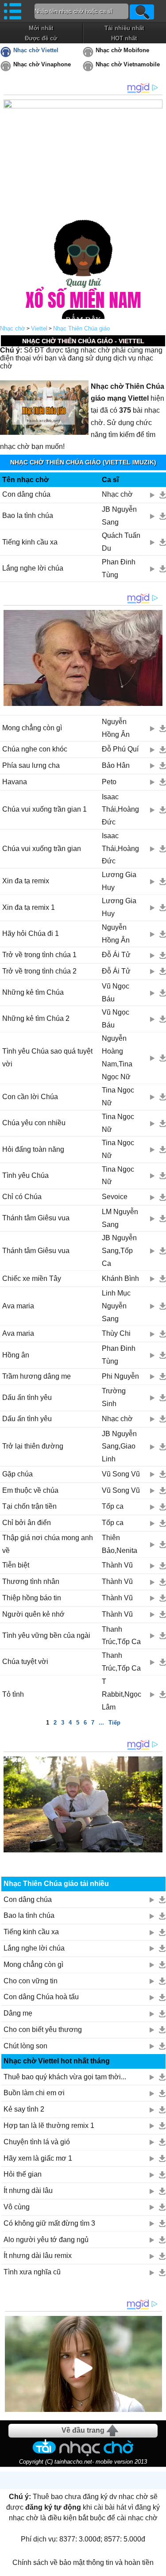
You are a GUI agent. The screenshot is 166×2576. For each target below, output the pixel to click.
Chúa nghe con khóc (35, 749)
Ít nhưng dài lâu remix (38, 2256)
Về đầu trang (83, 2430)
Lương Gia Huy (119, 881)
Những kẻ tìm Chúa (33, 992)
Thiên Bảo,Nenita (120, 1544)
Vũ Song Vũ (121, 1474)
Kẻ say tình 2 (24, 2109)
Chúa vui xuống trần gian (42, 849)
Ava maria (18, 1306)
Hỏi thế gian (23, 2174)
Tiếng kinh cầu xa (30, 542)
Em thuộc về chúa (30, 1490)
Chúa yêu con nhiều (34, 1123)
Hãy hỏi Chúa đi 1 (31, 933)
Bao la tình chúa (28, 516)
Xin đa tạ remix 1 (29, 907)
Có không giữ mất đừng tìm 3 (49, 2223)
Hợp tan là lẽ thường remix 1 (49, 2126)
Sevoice (115, 1197)
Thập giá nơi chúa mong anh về (48, 1544)
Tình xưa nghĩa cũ (32, 2272)
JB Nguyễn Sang (119, 516)
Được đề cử (41, 38)
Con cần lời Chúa (30, 1097)
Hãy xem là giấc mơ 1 (38, 2158)
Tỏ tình (13, 1694)
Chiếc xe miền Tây (32, 1278)
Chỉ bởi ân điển (27, 1523)
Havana (15, 782)
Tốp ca (113, 1506)
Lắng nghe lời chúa (33, 568)
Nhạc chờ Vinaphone (42, 64)
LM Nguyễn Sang (120, 1218)
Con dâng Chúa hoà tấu (41, 1997)
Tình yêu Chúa (25, 1175)
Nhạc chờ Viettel (36, 50)
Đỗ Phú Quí (120, 749)
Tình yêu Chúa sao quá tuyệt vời (47, 1058)
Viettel (39, 328)
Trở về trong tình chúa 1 (39, 955)
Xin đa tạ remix (26, 881)
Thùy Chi (116, 1333)
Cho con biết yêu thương (43, 2030)
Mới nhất (41, 28)
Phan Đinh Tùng (119, 568)
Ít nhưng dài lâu (28, 2191)
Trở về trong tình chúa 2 (39, 971)
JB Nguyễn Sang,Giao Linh (119, 1447)
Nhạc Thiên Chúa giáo (81, 328)
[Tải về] (163, 495)
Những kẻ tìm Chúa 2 (36, 1018)
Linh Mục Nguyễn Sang (116, 1306)
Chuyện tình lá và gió (37, 2142)
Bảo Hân (116, 765)
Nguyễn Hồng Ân (116, 728)
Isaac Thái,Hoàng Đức (120, 810)
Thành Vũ (117, 1565)
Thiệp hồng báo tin (32, 1598)
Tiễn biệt (16, 1565)
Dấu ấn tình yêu (27, 1397)
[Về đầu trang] (157, 2567)
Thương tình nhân (31, 1581)
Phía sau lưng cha (31, 765)
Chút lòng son (25, 2046)
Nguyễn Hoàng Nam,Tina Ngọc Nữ (117, 1057)
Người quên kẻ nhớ (33, 1614)
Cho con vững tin (31, 1981)
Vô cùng (17, 2207)
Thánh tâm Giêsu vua (36, 1218)
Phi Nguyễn (120, 1376)
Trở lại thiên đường (33, 1446)
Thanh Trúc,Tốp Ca (121, 1636)
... (101, 1723)
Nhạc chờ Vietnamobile (128, 64)
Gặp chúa (17, 1474)
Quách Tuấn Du (121, 542)
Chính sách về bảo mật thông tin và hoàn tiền (83, 2563)
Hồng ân (16, 1355)
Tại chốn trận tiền (29, 1506)
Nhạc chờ (13, 328)
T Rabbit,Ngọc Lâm (122, 1694)
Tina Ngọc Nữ (118, 1096)
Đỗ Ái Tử (116, 955)
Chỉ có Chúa (22, 1197)
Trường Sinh (114, 1397)
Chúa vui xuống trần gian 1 (44, 809)
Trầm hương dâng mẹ (37, 1376)
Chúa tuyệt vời (25, 1662)
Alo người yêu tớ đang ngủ (46, 2240)
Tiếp (114, 1723)
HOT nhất (124, 38)
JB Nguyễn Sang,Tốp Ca (119, 1251)
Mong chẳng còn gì (32, 728)
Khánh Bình (120, 1278)
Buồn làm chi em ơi (34, 2093)
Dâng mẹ (18, 2013)
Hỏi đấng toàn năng (33, 1149)
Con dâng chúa (26, 494)
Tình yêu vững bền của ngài (46, 1635)
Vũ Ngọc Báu (116, 993)
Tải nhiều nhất (124, 28)
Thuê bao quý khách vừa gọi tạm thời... (65, 2077)
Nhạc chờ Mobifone (122, 50)
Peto (109, 782)
